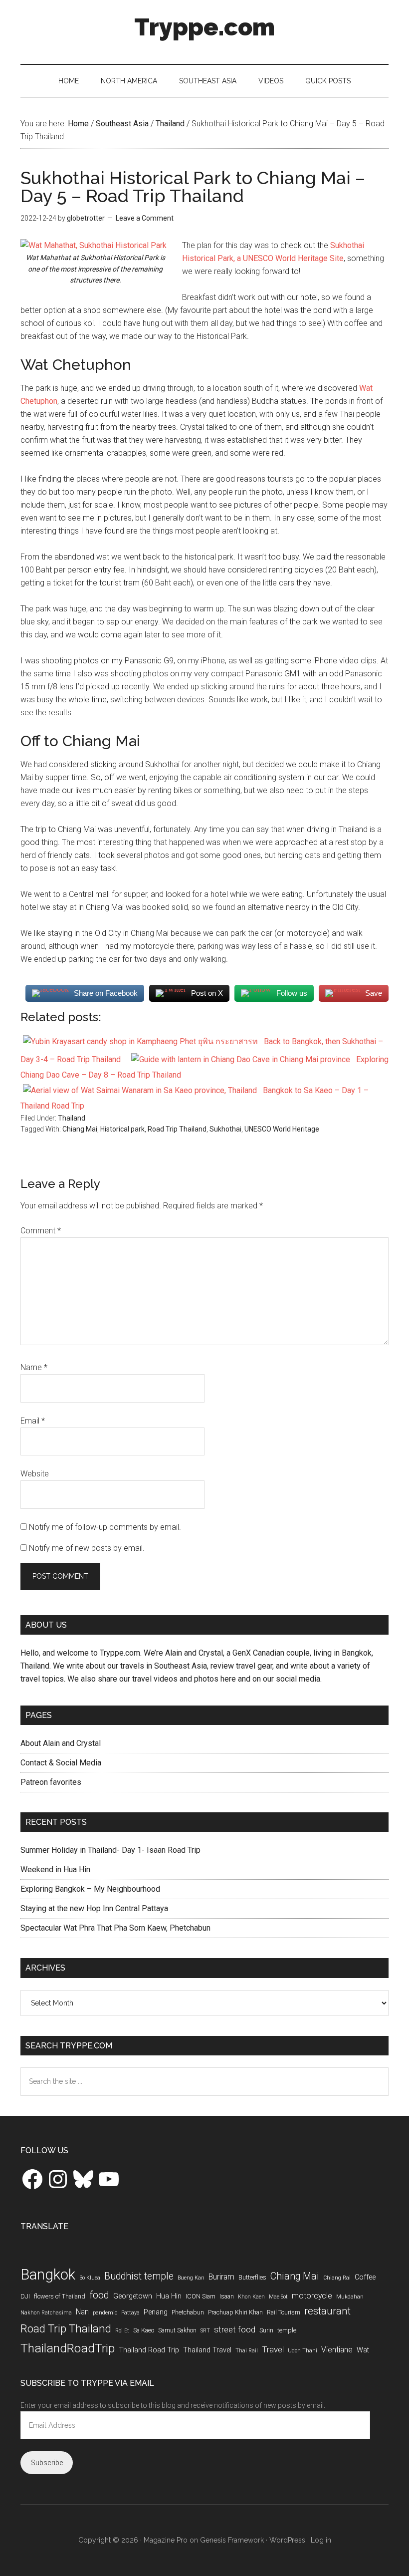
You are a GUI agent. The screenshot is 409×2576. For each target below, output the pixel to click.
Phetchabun (188, 2312)
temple (287, 2330)
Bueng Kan (191, 2278)
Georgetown (133, 2296)
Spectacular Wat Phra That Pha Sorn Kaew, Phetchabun (115, 1928)
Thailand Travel (207, 2350)
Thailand (72, 1118)
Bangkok (48, 2275)
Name (34, 1367)
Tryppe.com (204, 27)
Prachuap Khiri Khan (235, 2312)
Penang (156, 2312)
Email (33, 1421)
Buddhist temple (139, 2276)
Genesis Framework (232, 2540)
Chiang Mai (80, 1129)
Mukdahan (350, 2297)
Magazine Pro (166, 2540)
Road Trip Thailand (177, 1129)
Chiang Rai (337, 2278)
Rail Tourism (284, 2312)
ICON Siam (201, 2296)
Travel (273, 2349)
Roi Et (122, 2331)
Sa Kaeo (144, 2330)
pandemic (105, 2313)
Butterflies (252, 2277)
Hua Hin (169, 2296)
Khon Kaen (251, 2297)
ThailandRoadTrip (68, 2348)
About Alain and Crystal (61, 1743)
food (99, 2295)
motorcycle (312, 2296)
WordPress (287, 2540)
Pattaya (130, 2313)
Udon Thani (303, 2351)
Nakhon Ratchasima (46, 2313)
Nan (82, 2312)
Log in (321, 2540)
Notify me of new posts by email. (87, 1548)
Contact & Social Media (61, 1763)
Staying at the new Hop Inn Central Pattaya (94, 1908)
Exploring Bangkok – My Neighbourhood (90, 1889)
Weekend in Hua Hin (55, 1869)
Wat (363, 2350)
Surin (266, 2330)
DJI (25, 2296)
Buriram (221, 2277)
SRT (205, 2331)
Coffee (365, 2277)
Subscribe (47, 2463)
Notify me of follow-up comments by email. (105, 1527)
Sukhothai (225, 1129)
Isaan (227, 2296)
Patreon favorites (51, 1782)
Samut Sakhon (177, 2330)
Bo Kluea (90, 2278)
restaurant (327, 2311)
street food (235, 2329)
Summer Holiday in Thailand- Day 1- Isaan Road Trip (110, 1850)
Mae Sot (278, 2297)
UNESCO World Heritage (282, 1129)
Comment (41, 1231)
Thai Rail (247, 2351)
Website (35, 1474)
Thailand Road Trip (149, 2350)
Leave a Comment (145, 218)
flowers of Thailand (60, 2296)
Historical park (122, 1129)
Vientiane (337, 2350)
